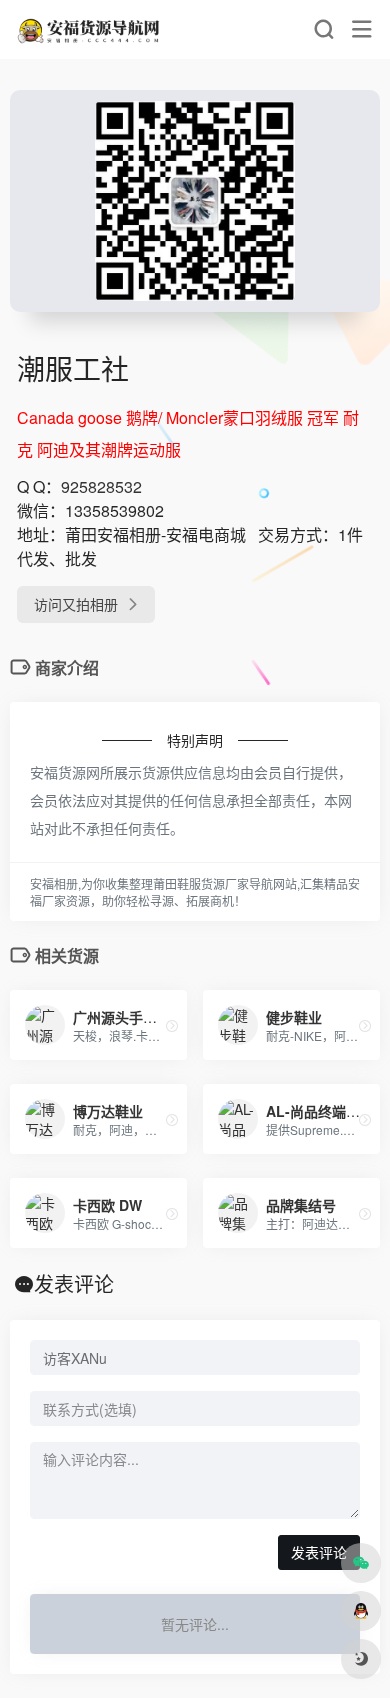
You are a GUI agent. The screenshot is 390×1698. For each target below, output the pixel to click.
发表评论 (319, 1552)
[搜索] (323, 29)
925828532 (101, 486)
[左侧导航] (362, 29)
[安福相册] (90, 29)
